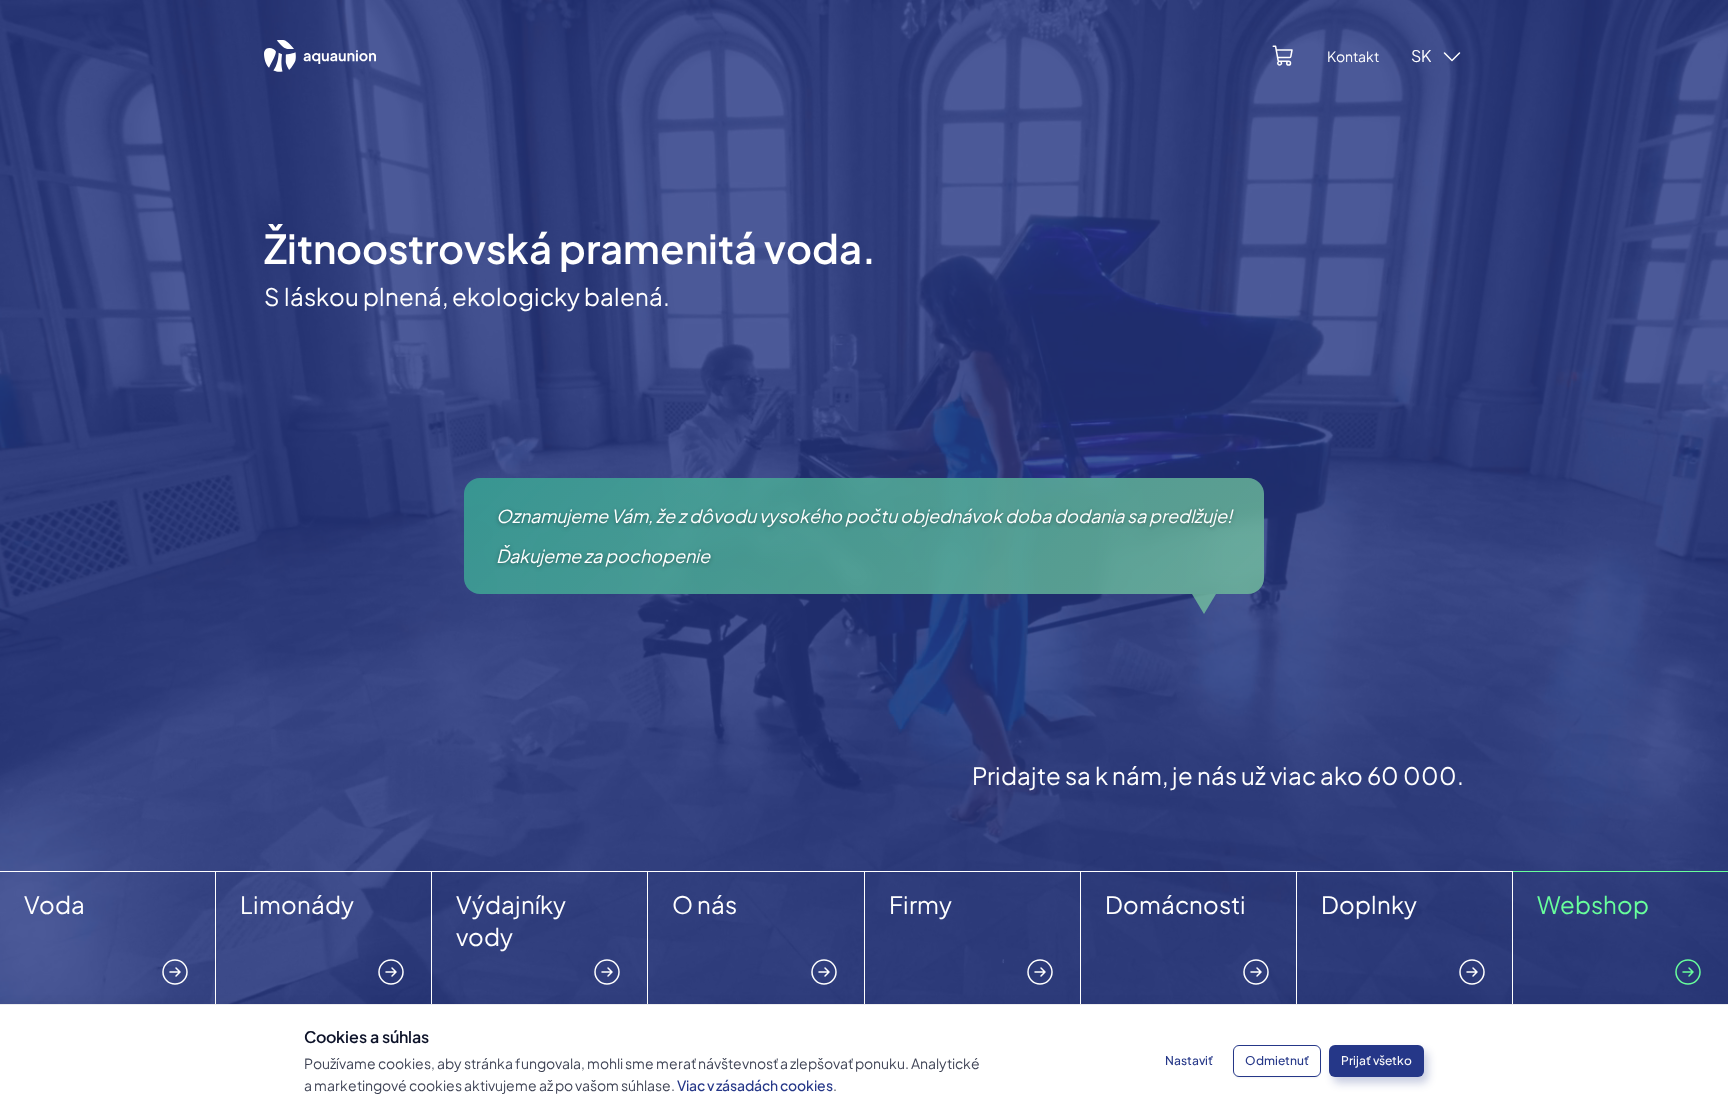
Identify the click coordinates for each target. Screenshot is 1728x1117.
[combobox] (1437, 56)
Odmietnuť (1277, 1060)
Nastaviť (1189, 1060)
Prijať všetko (1376, 1060)
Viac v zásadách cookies (755, 1085)
